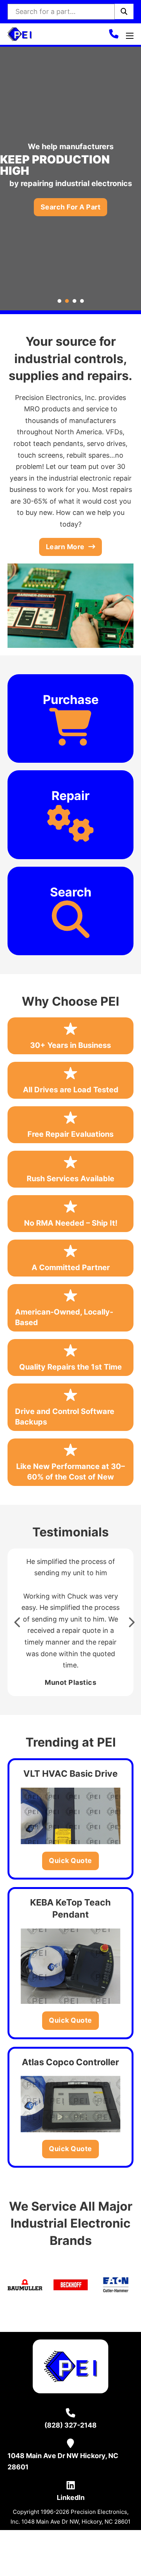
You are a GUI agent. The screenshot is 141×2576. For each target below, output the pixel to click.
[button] (17, 1622)
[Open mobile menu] (130, 36)
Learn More (65, 547)
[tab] (59, 301)
